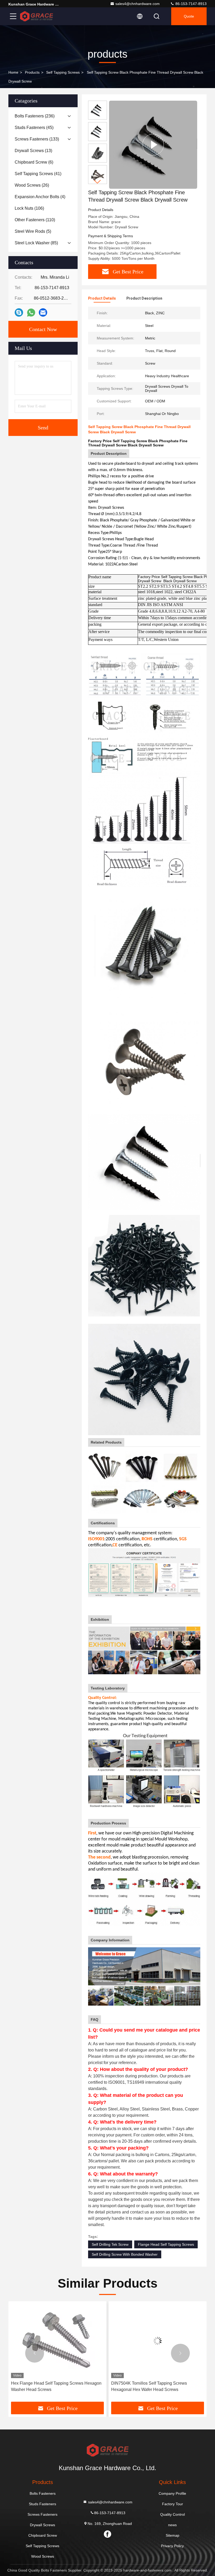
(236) (35, 116)
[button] (98, 182)
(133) (37, 139)
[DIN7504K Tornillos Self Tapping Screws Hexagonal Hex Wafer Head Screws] (57, 2341)
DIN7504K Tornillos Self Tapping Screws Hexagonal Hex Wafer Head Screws (49, 2386)
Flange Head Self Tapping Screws (166, 2244)
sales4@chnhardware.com (138, 4)
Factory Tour (173, 2504)
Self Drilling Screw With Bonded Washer (125, 2254)
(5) (33, 231)
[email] (43, 312)
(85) (36, 243)
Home (13, 72)
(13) (33, 151)
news (172, 2525)
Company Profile (172, 2493)
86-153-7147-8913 (190, 4)
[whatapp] (31, 313)
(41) (38, 174)
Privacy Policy (172, 2546)
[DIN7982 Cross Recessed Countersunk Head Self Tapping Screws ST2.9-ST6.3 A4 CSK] (158, 2341)
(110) (35, 220)
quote (189, 16)
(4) (40, 197)
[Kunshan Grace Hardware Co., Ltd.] (36, 16)
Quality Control (173, 2514)
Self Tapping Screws (63, 72)
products (32, 72)
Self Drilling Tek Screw (110, 2244)
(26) (32, 185)
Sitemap (173, 2535)
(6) (34, 162)
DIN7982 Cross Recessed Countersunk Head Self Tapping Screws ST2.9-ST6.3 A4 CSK (154, 2386)
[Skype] (19, 312)
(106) (29, 208)
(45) (34, 128)
